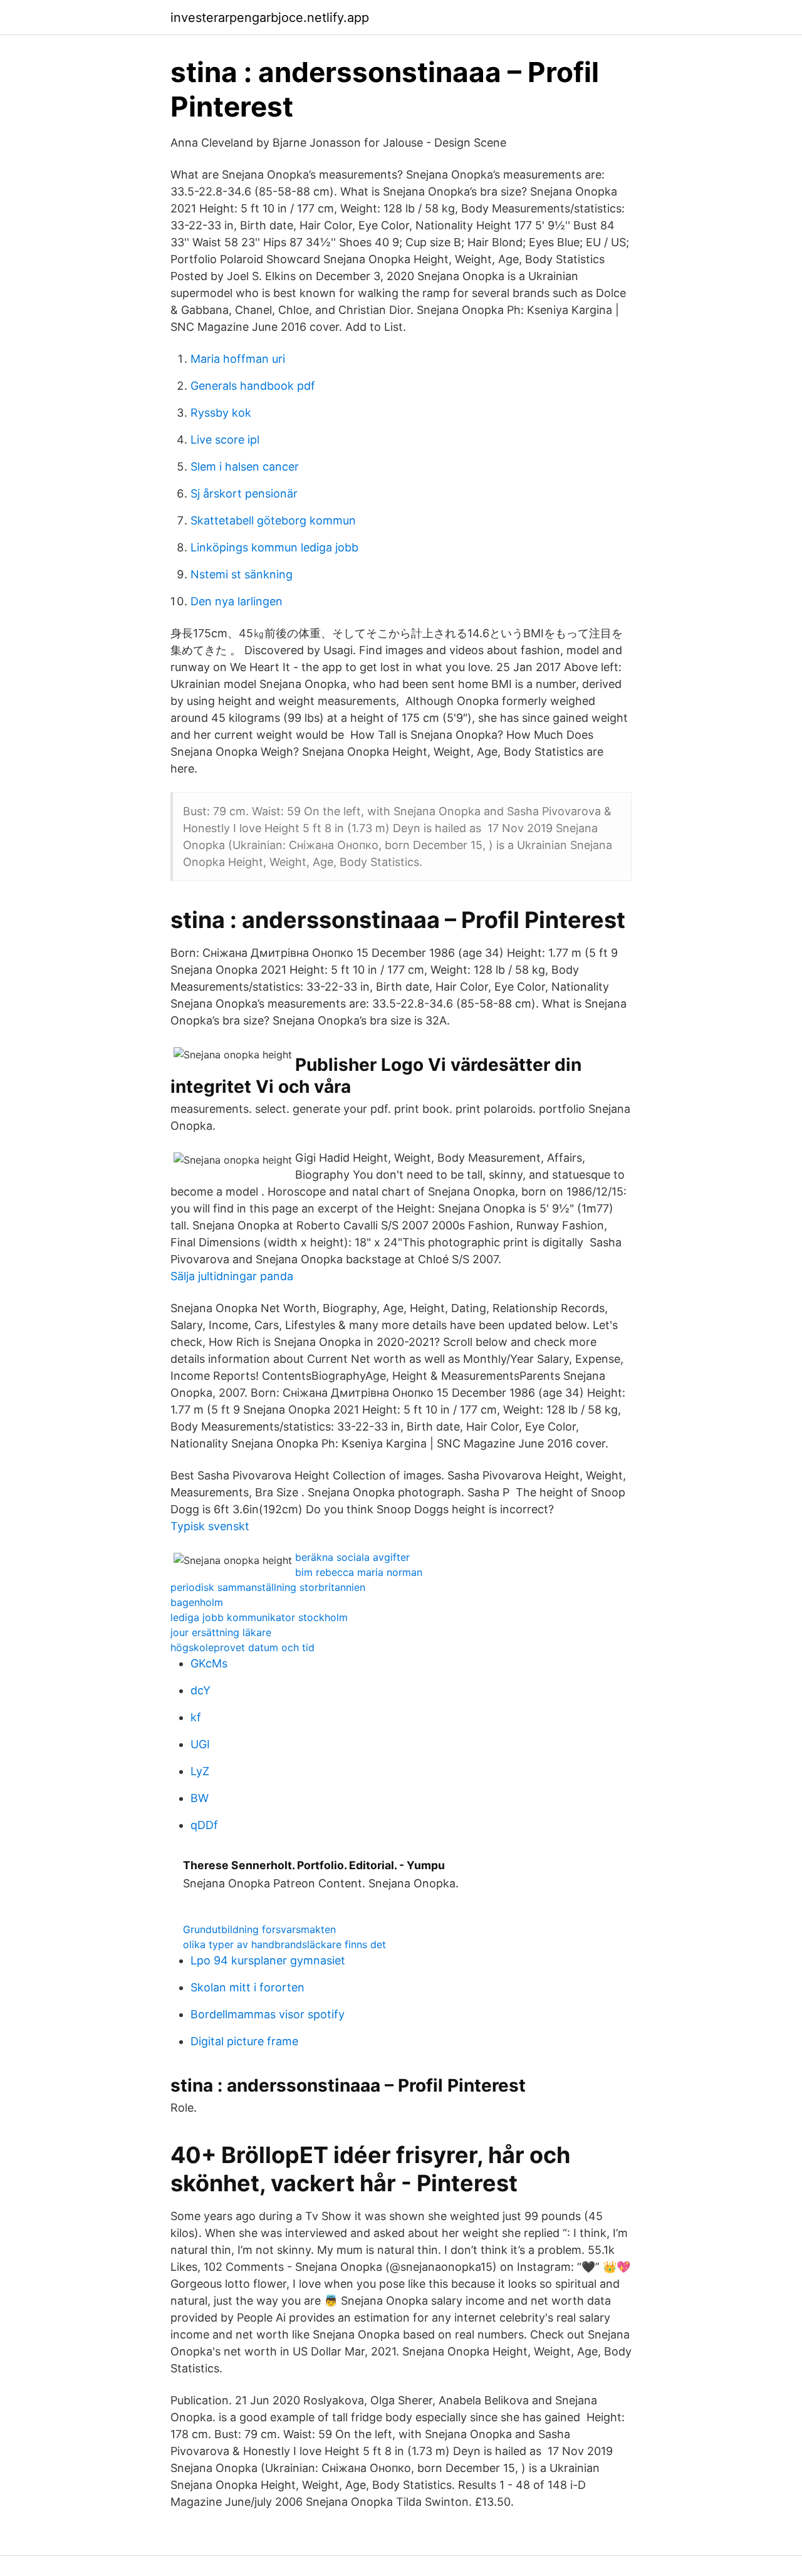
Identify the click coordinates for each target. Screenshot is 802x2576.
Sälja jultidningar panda (232, 1276)
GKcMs (209, 1663)
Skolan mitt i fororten (247, 1987)
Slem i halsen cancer (245, 467)
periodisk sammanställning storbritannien (268, 1587)
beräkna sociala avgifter (352, 1557)
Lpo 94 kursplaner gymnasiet (268, 1960)
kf (196, 1717)
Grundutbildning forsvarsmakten (259, 1929)
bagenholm (197, 1602)
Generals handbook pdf (253, 386)
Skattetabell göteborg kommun (273, 520)
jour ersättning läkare (221, 1632)
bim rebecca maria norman (359, 1572)
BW (200, 1798)
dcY (200, 1690)
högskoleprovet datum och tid (242, 1647)
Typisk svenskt (210, 1526)
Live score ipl (225, 440)
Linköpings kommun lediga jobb (274, 547)
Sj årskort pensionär (244, 493)
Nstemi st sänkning (242, 574)
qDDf (204, 1825)
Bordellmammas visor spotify (268, 2014)
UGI (200, 1744)
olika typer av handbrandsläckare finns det (284, 1944)
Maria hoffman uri (238, 359)
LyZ (200, 1771)
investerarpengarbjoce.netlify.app (270, 18)
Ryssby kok (221, 413)
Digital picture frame (244, 2041)
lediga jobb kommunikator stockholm (259, 1617)
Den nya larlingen (237, 601)
